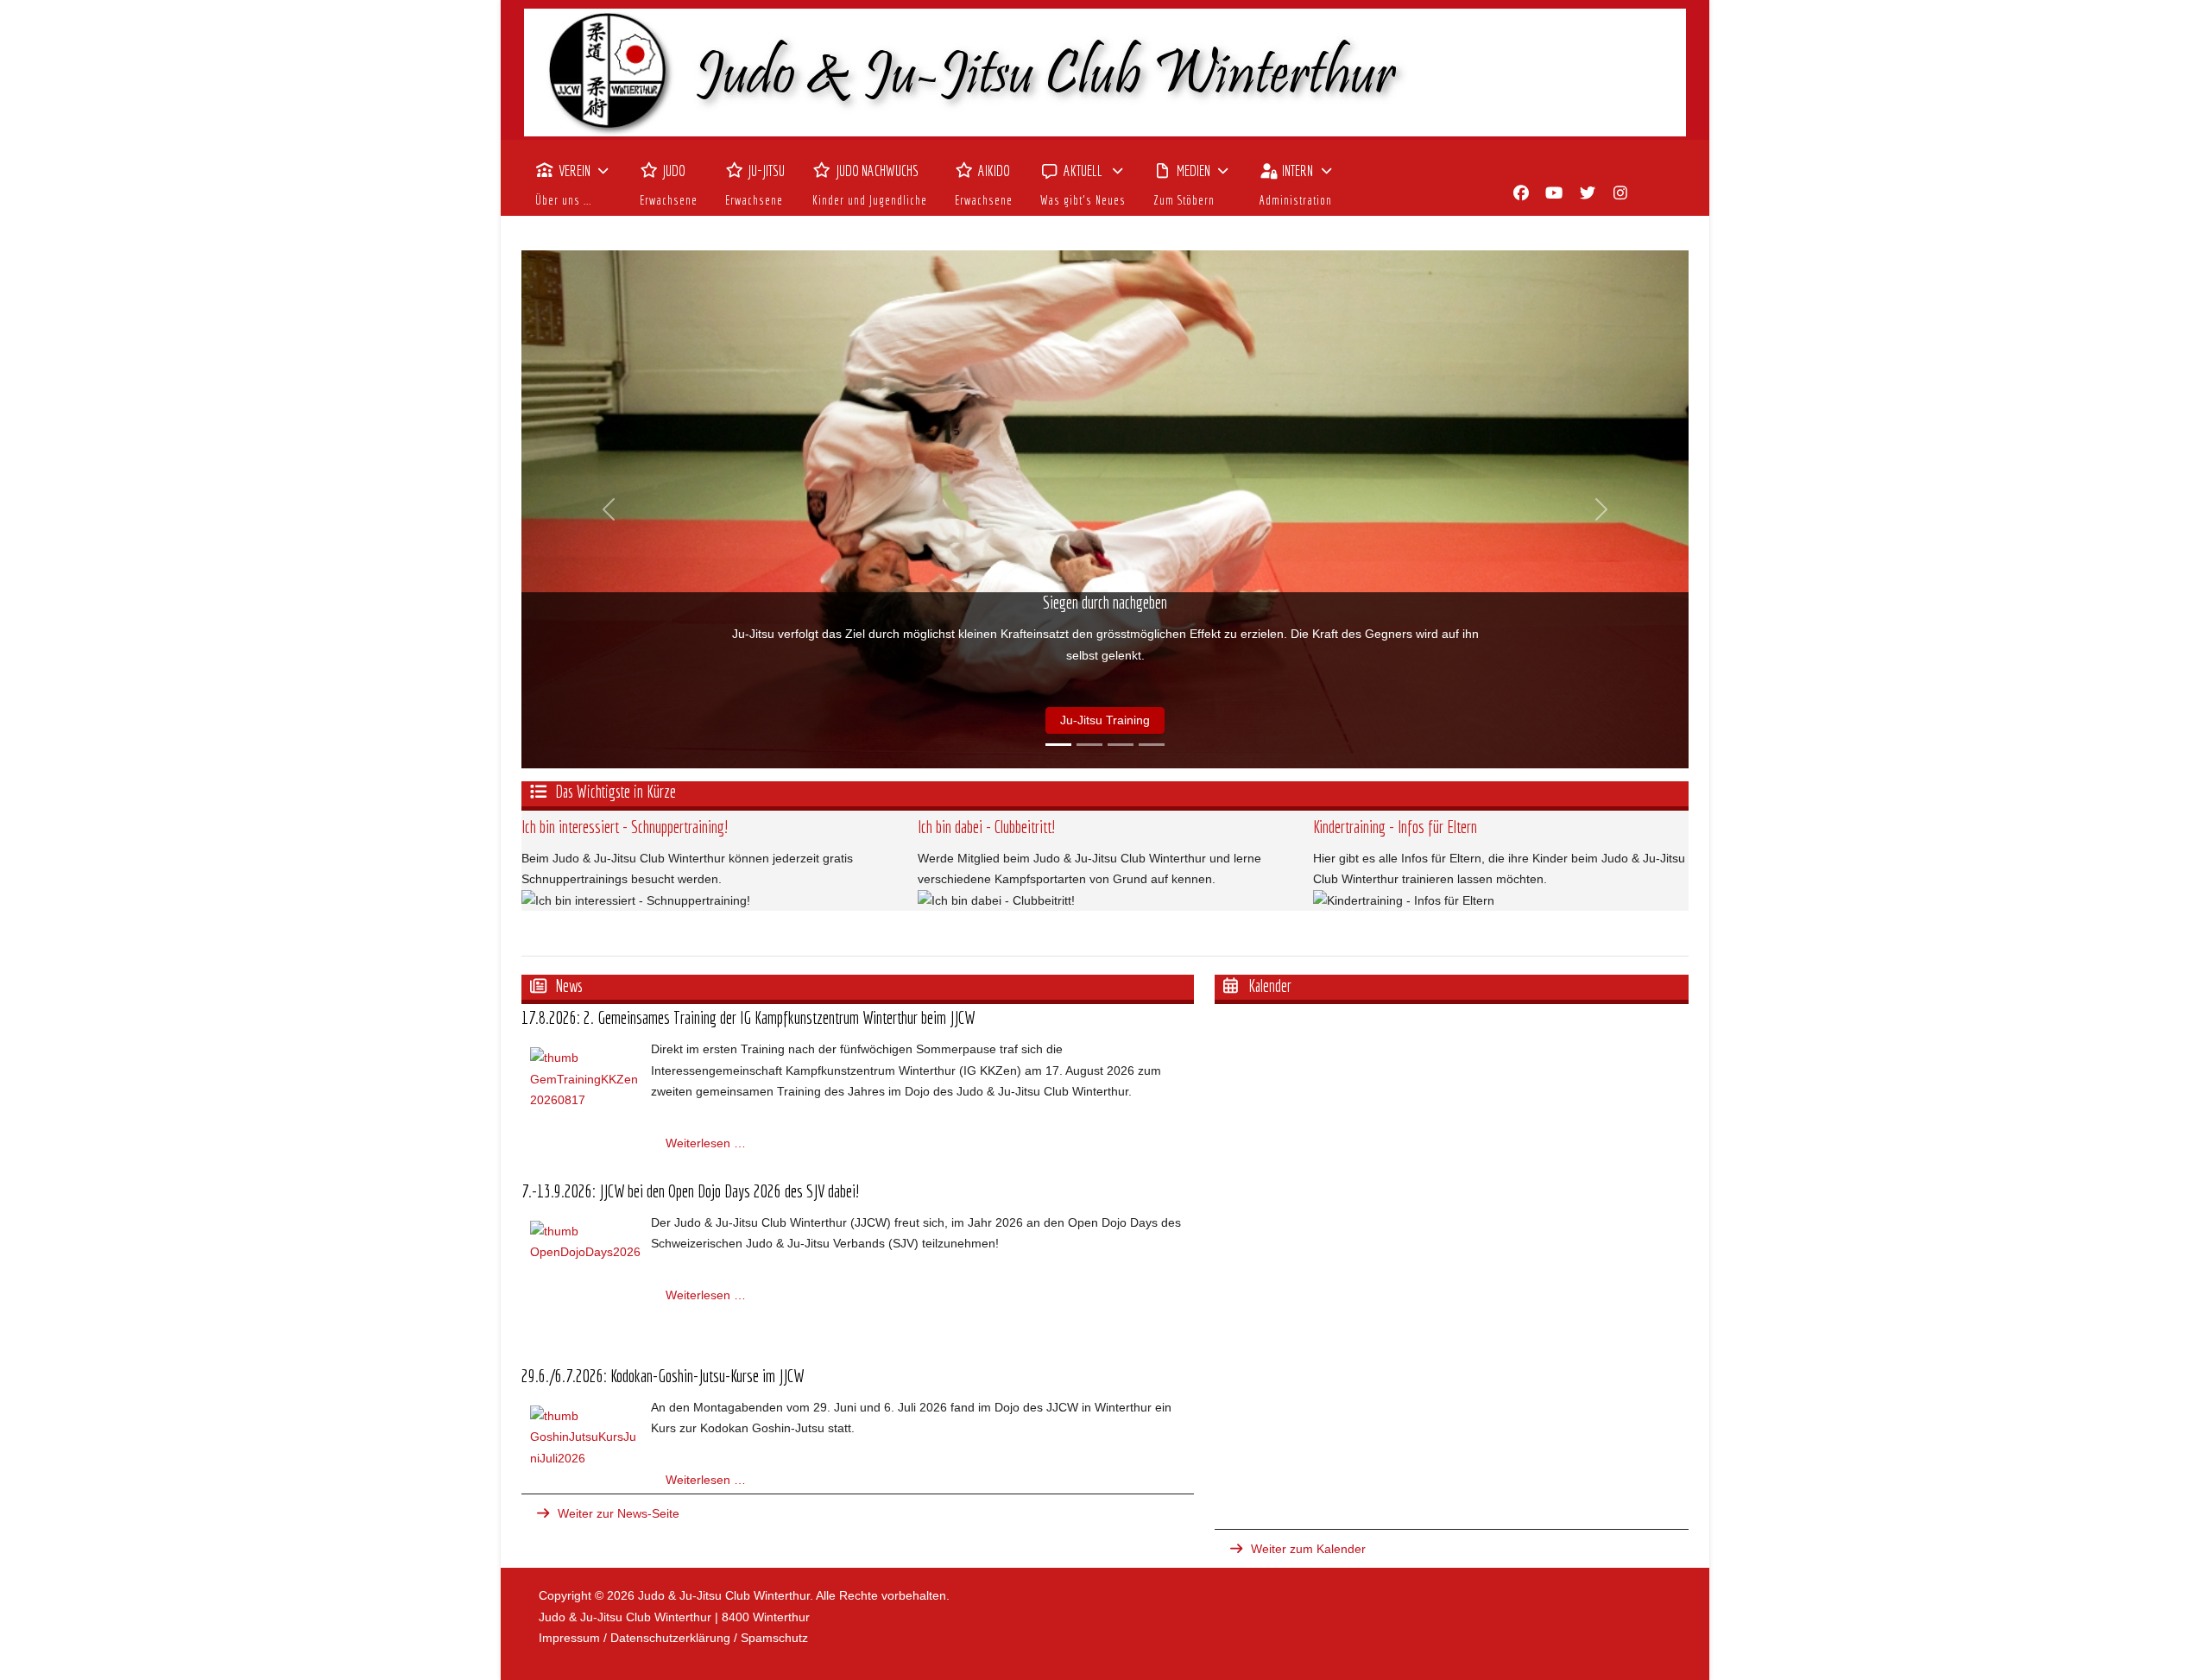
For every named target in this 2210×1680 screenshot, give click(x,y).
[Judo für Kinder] (1152, 745)
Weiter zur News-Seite (619, 1513)
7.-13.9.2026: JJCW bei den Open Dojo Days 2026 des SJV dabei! (690, 1191)
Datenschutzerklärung (670, 1638)
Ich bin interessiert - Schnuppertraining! (625, 827)
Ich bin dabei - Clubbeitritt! (986, 827)
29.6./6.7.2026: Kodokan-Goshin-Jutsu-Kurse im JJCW (663, 1376)
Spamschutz (774, 1638)
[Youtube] (1554, 193)
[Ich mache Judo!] (1121, 745)
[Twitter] (1588, 193)
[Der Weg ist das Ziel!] (1089, 745)
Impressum (569, 1638)
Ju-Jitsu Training (1105, 720)
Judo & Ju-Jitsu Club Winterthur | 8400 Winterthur (674, 1617)
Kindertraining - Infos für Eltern (1395, 827)
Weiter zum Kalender (1308, 1549)
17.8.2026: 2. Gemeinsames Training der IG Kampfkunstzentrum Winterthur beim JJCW (748, 1017)
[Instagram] (1621, 193)
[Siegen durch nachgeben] (1058, 745)
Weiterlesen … (706, 1143)
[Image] (1105, 73)
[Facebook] (1522, 193)
